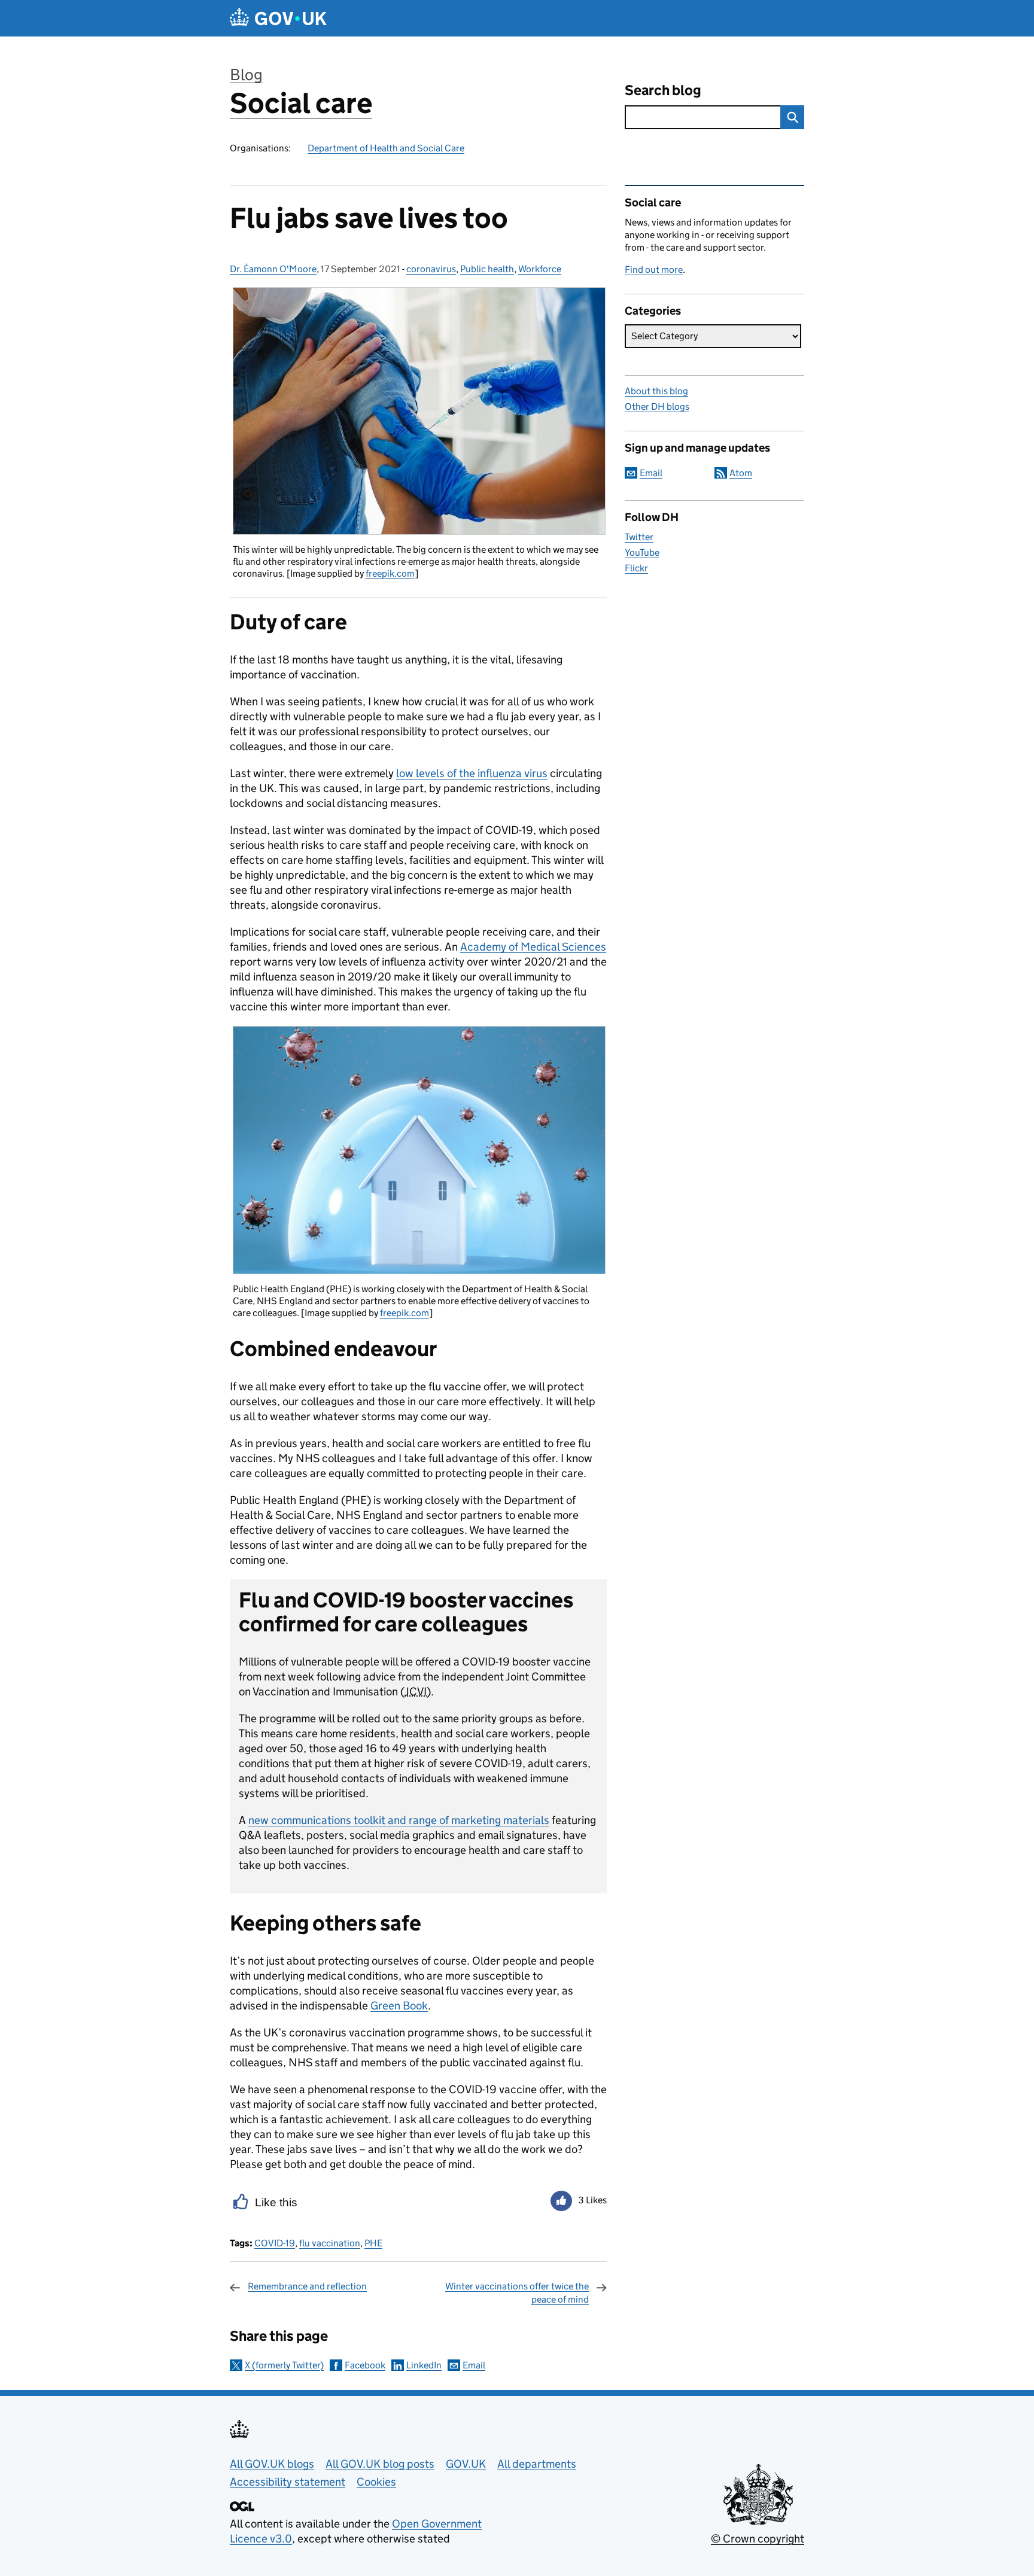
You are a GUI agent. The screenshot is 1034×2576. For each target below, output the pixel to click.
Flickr (636, 568)
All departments (537, 2464)
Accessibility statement (288, 2482)
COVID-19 (275, 2243)
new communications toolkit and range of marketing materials (399, 1820)
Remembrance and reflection (307, 2286)
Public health (487, 269)
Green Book (399, 2006)
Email (474, 2365)
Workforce (540, 269)
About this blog (656, 391)
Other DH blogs (657, 407)
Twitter (639, 537)
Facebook (365, 2365)
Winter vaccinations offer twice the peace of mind (517, 2293)
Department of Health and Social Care (386, 148)
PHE (373, 2243)
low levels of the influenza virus (472, 773)
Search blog (663, 90)
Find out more (654, 270)
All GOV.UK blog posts (380, 2464)
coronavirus (431, 269)
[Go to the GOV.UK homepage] (278, 18)
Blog (246, 74)
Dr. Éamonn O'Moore (273, 269)
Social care (301, 103)
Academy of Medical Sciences (533, 947)
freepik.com (390, 573)
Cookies (376, 2482)
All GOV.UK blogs (272, 2464)
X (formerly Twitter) (284, 2365)
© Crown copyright (758, 2539)
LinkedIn (424, 2365)
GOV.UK (466, 2464)
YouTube (642, 552)
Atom (741, 473)
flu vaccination (330, 2243)
